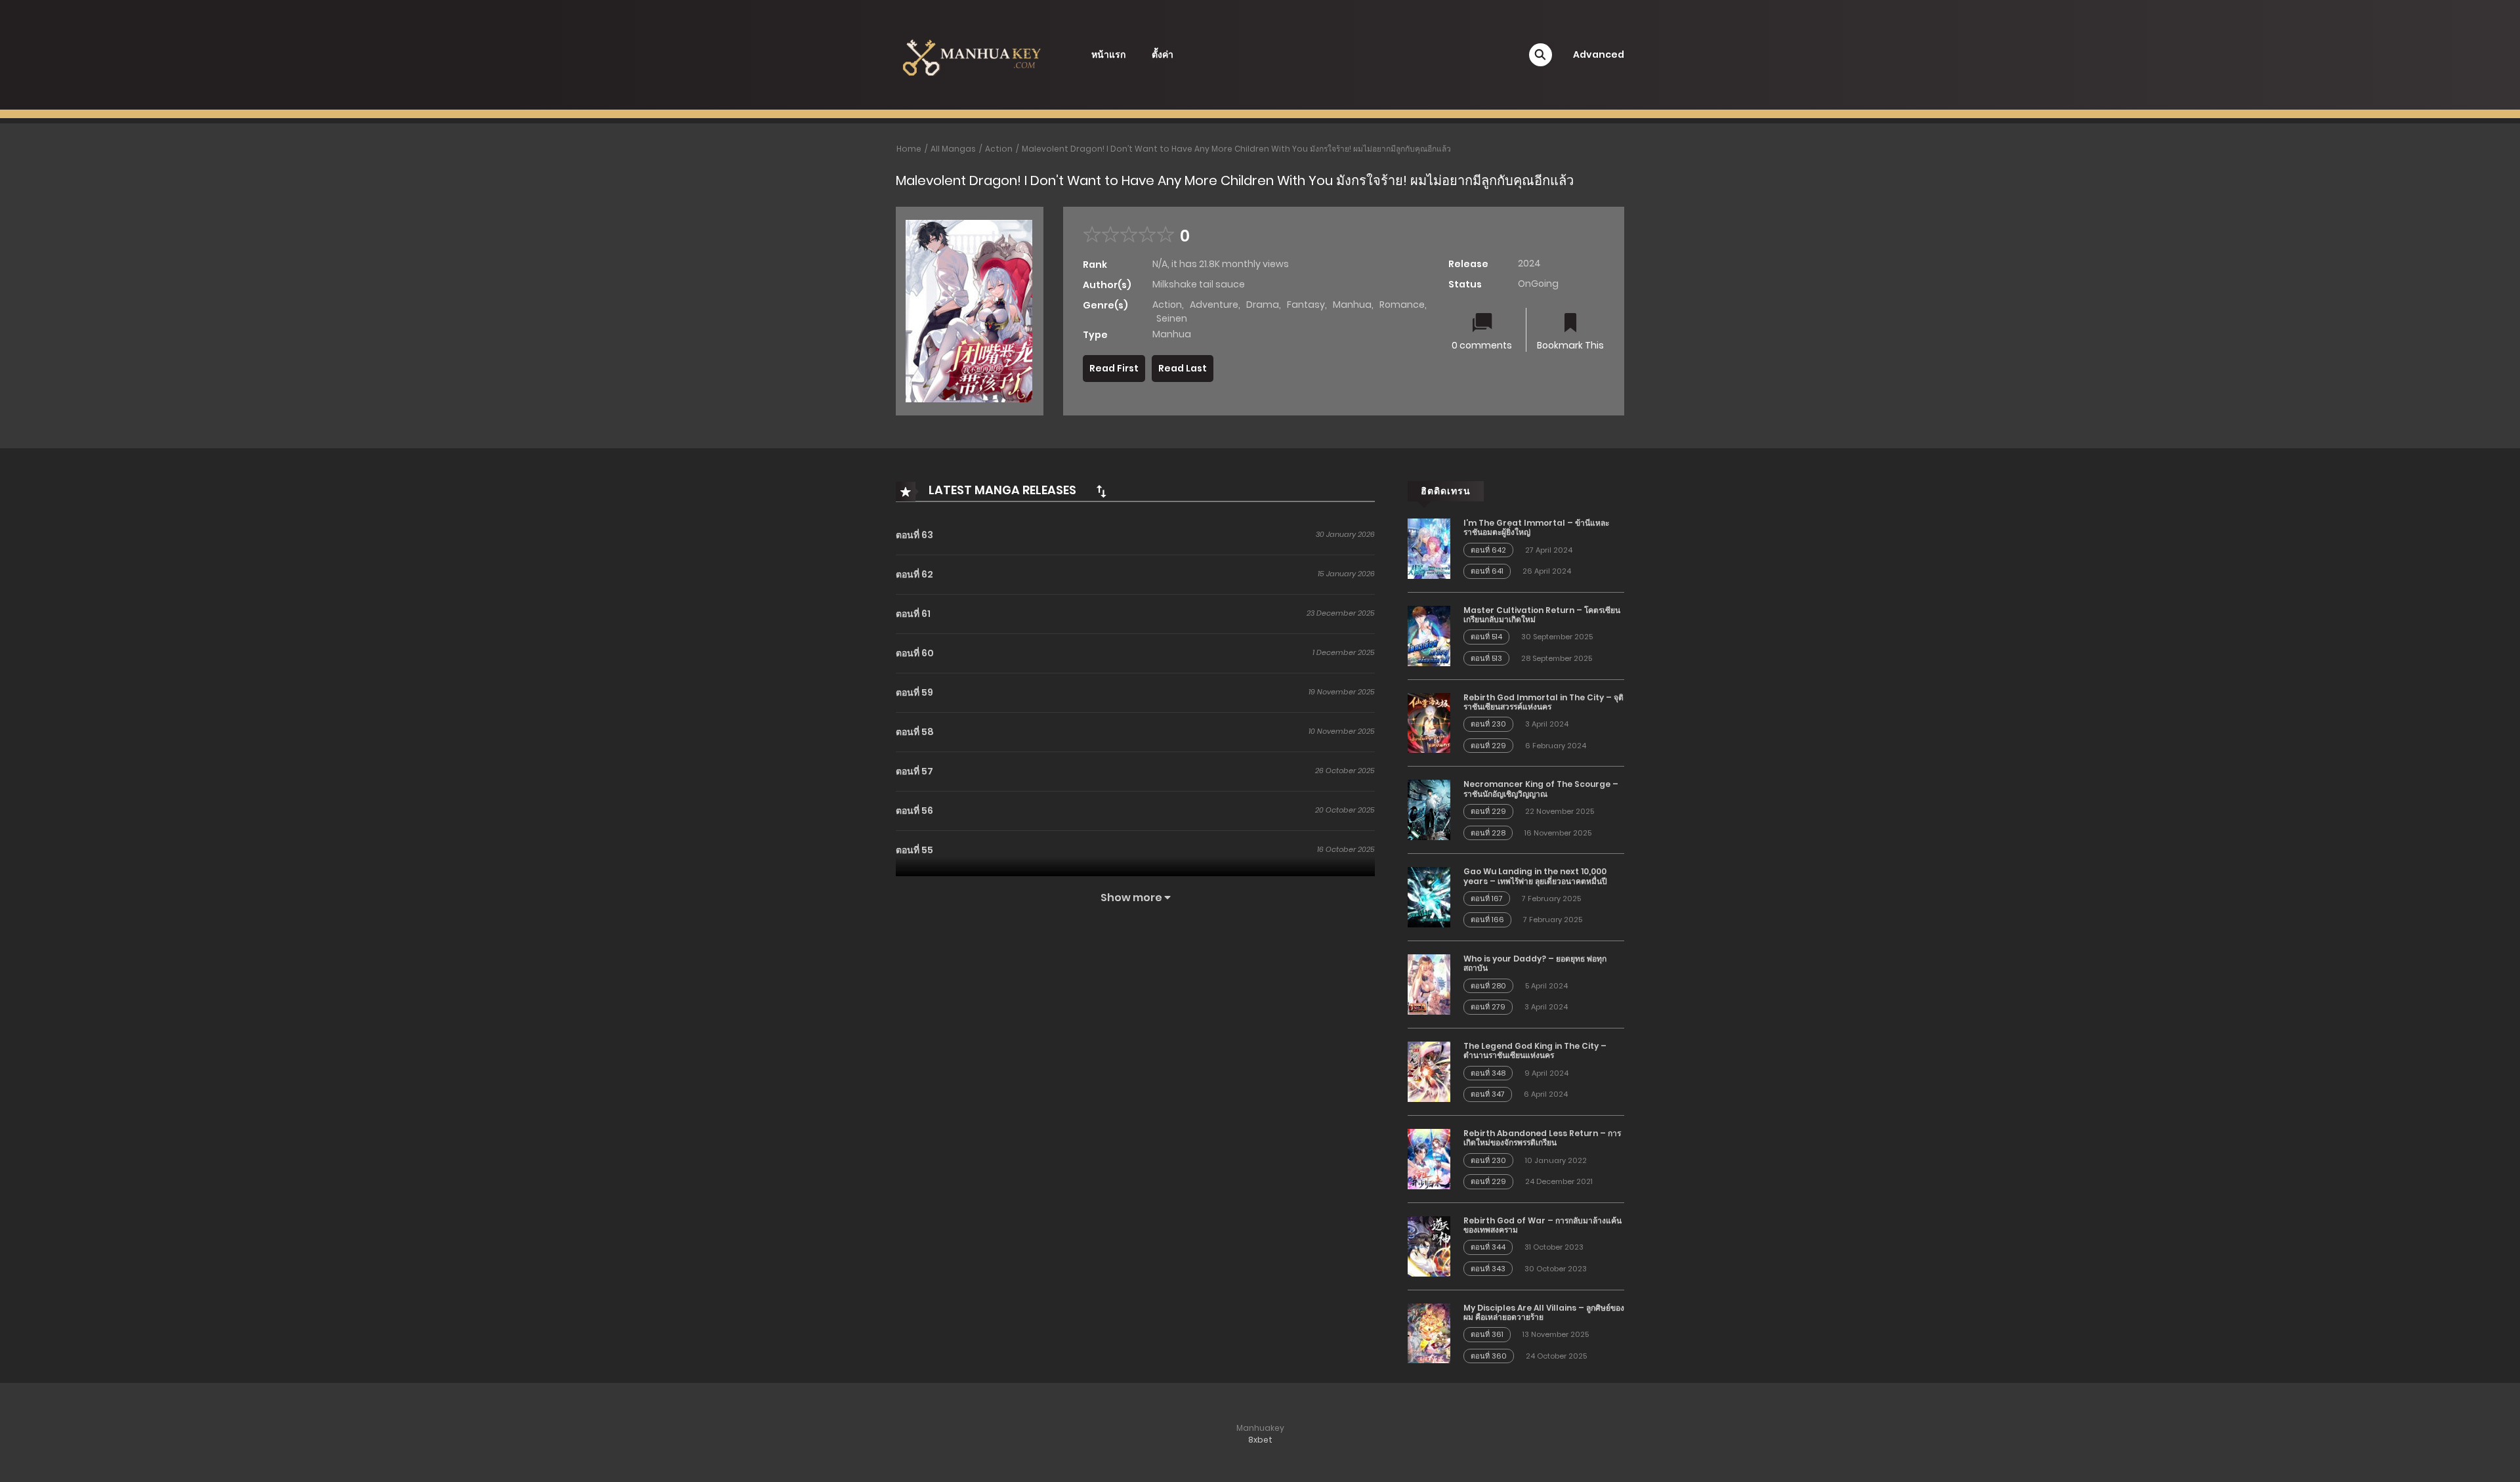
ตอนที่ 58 (915, 732)
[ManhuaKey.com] (972, 54)
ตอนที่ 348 (1488, 1073)
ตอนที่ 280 (1488, 986)
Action (999, 149)
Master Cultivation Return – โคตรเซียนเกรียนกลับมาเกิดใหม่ (1542, 615)
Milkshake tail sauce (1199, 284)
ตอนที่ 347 (1488, 1094)
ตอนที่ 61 (913, 614)
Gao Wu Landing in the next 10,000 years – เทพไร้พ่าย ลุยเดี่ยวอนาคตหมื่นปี (1535, 876)
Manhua (1352, 305)
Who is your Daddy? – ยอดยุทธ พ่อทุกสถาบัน (1535, 963)
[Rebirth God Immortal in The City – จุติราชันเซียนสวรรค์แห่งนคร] (1429, 722)
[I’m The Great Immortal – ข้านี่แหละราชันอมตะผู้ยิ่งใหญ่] (1429, 548)
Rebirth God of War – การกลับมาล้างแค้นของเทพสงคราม (1543, 1225)
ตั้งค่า (1163, 54)
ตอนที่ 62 (914, 574)
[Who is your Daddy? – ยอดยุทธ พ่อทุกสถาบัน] (1429, 984)
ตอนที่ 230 (1488, 724)
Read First (1114, 368)
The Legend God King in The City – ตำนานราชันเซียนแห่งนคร (1535, 1050)
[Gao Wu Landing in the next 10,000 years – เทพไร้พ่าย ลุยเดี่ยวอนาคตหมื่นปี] (1429, 897)
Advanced (1599, 54)
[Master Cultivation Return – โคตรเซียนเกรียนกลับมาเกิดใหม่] (1429, 635)
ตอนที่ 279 (1488, 1007)
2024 (1529, 263)
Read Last (1183, 368)
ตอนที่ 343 (1488, 1269)
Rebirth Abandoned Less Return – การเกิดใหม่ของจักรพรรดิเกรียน (1542, 1138)
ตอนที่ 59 (914, 692)
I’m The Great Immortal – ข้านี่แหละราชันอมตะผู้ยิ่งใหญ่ (1536, 527)
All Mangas (953, 149)
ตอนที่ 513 (1486, 658)
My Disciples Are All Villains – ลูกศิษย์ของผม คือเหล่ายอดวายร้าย (1544, 1312)
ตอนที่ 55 (914, 850)
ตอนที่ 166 (1487, 920)
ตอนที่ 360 (1489, 1356)
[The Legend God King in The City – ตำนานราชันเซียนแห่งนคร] (1429, 1071)
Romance (1402, 305)
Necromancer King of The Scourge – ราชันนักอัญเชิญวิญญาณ (1541, 789)
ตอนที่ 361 (1487, 1334)
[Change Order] (1101, 491)
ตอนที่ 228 (1488, 833)
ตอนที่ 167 (1487, 899)
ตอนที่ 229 (1488, 746)
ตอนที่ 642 (1488, 550)
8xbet (1260, 1440)
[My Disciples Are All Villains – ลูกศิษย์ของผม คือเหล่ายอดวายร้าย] (1429, 1332)
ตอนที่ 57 (914, 771)
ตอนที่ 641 (1487, 571)
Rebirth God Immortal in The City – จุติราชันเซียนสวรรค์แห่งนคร (1543, 702)
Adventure (1214, 305)
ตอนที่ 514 (1486, 637)
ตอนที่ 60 (915, 653)
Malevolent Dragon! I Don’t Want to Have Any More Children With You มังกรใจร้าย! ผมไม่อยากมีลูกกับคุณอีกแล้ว (1236, 149)
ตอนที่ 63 (914, 535)
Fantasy (1306, 305)
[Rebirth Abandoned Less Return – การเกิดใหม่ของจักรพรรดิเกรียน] (1429, 1158)
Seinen (1172, 318)
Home (909, 149)
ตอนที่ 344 (1488, 1247)
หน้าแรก (1108, 54)
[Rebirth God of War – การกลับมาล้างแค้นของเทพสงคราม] (1429, 1245)
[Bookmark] (1570, 324)
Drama (1263, 305)
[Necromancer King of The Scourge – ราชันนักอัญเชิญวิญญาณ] (1429, 809)
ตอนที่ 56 (914, 811)
